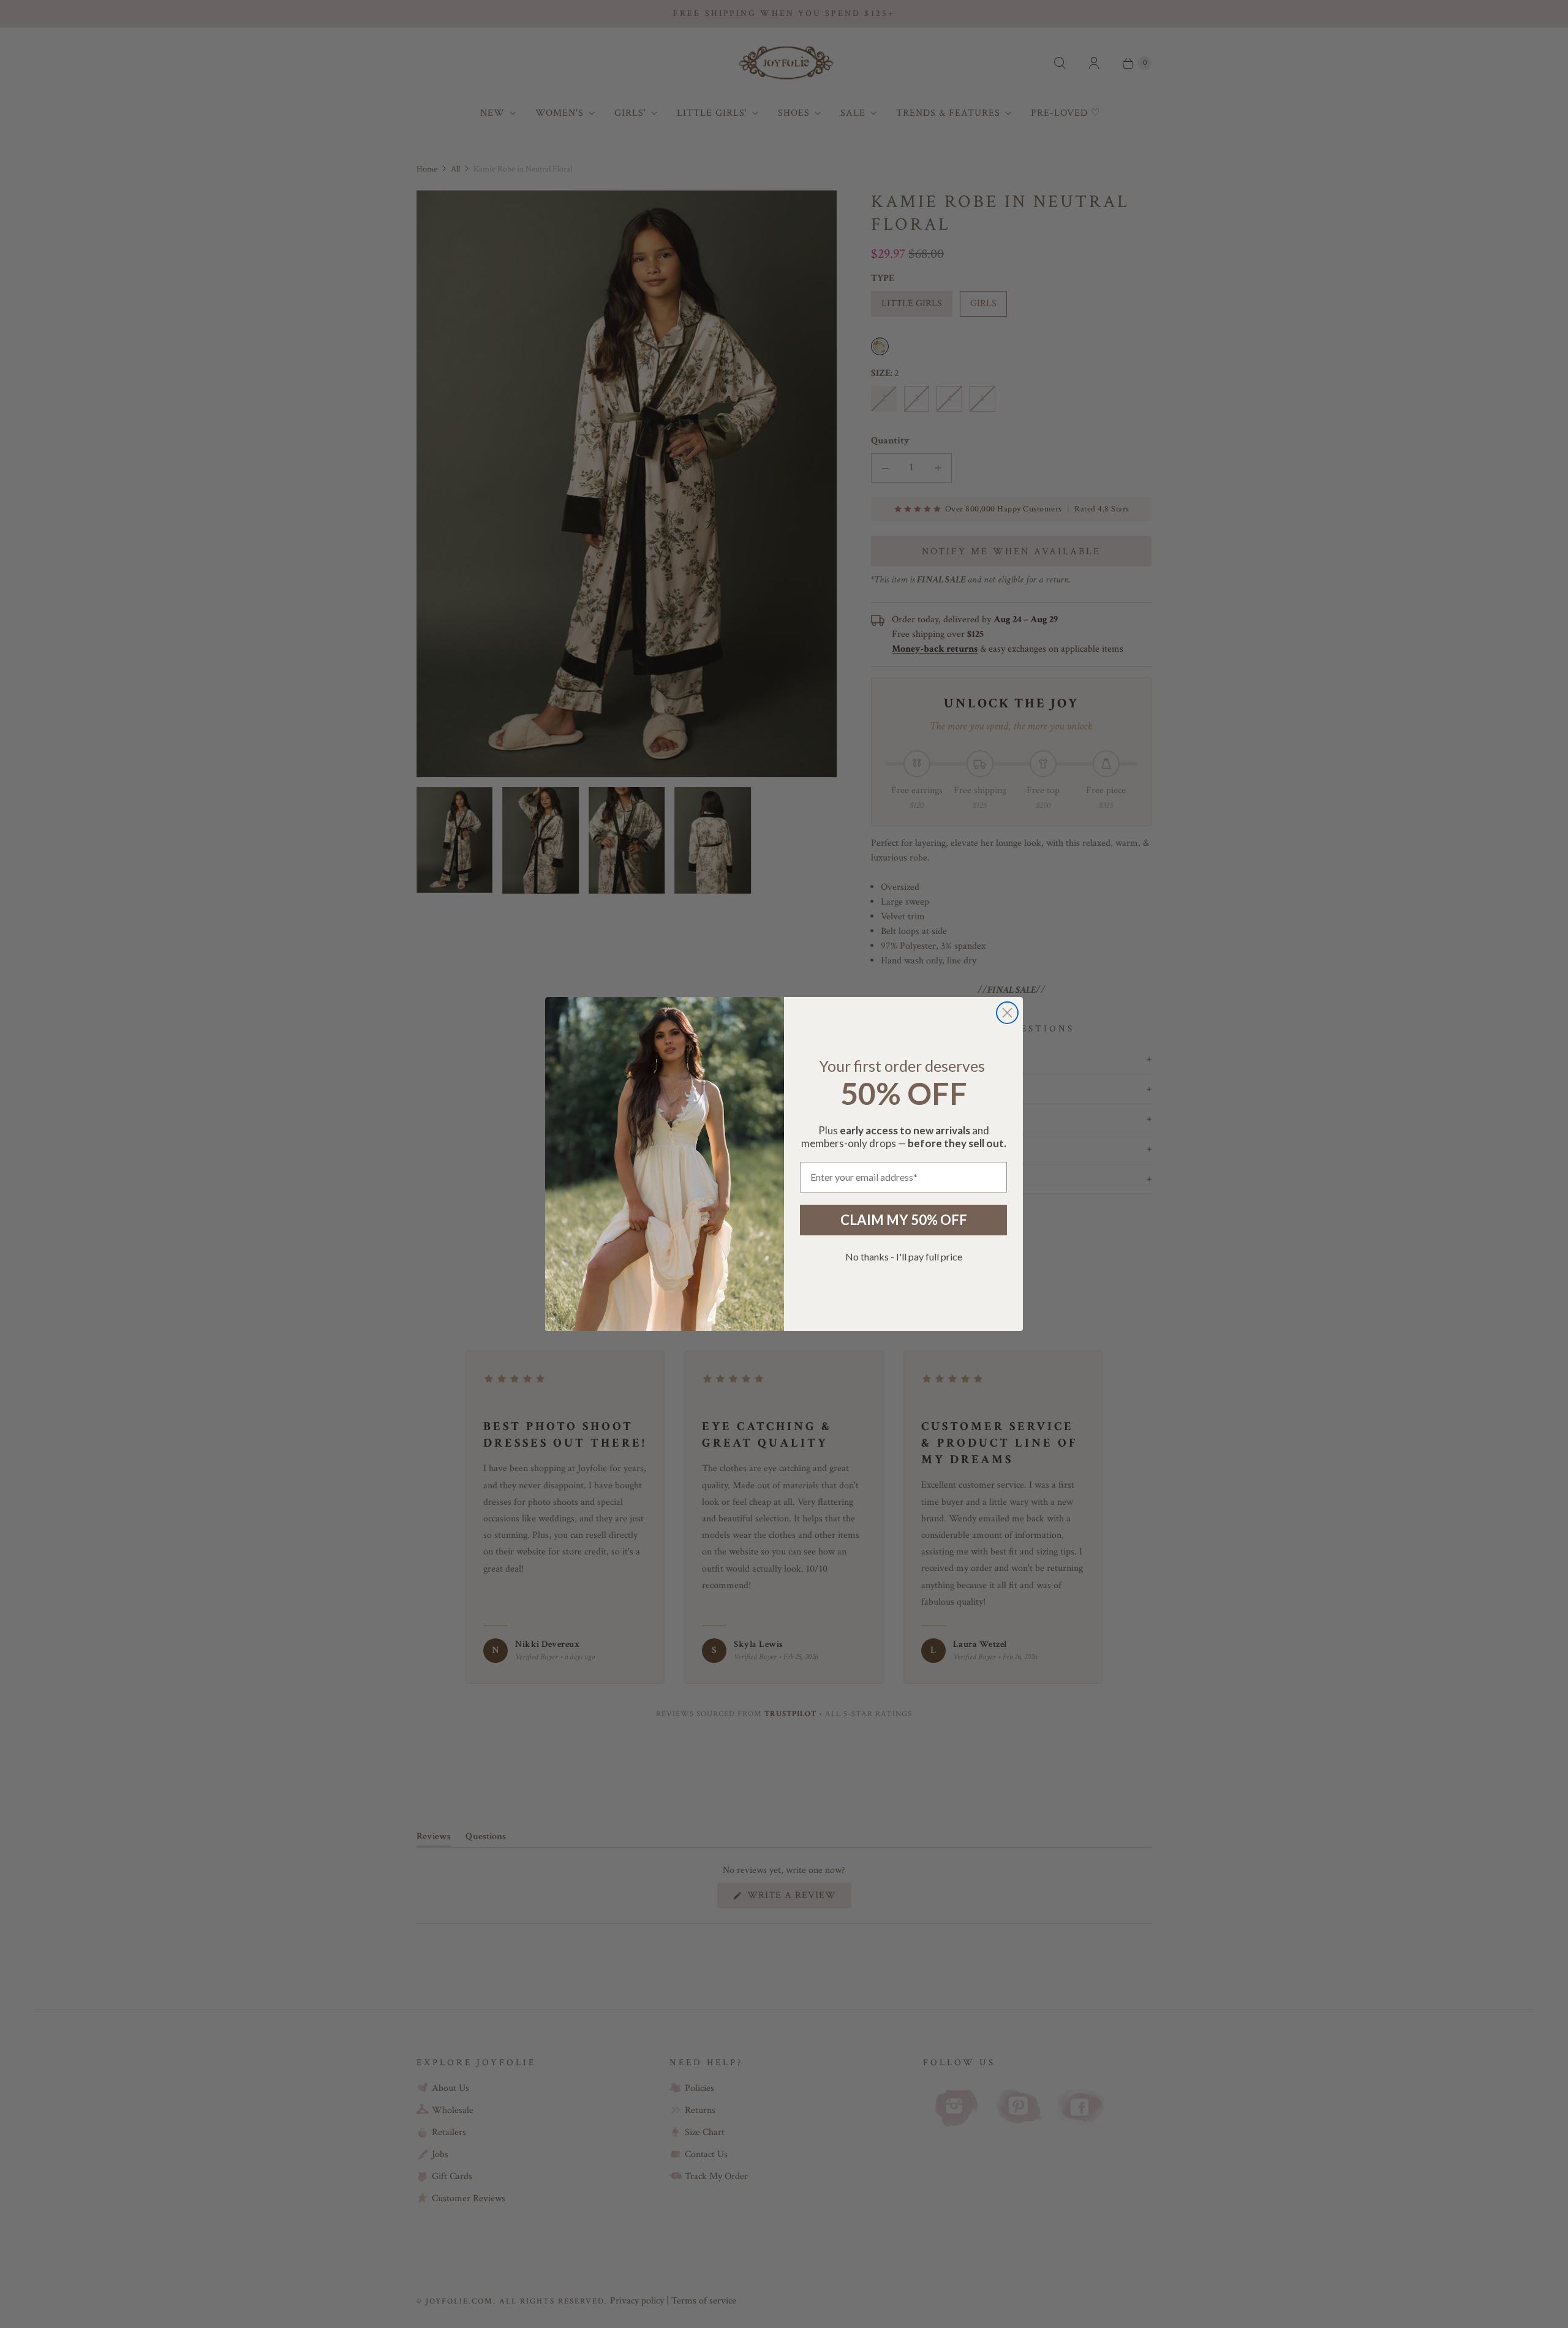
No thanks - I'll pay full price (904, 1256)
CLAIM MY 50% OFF (904, 1220)
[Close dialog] (1007, 1013)
